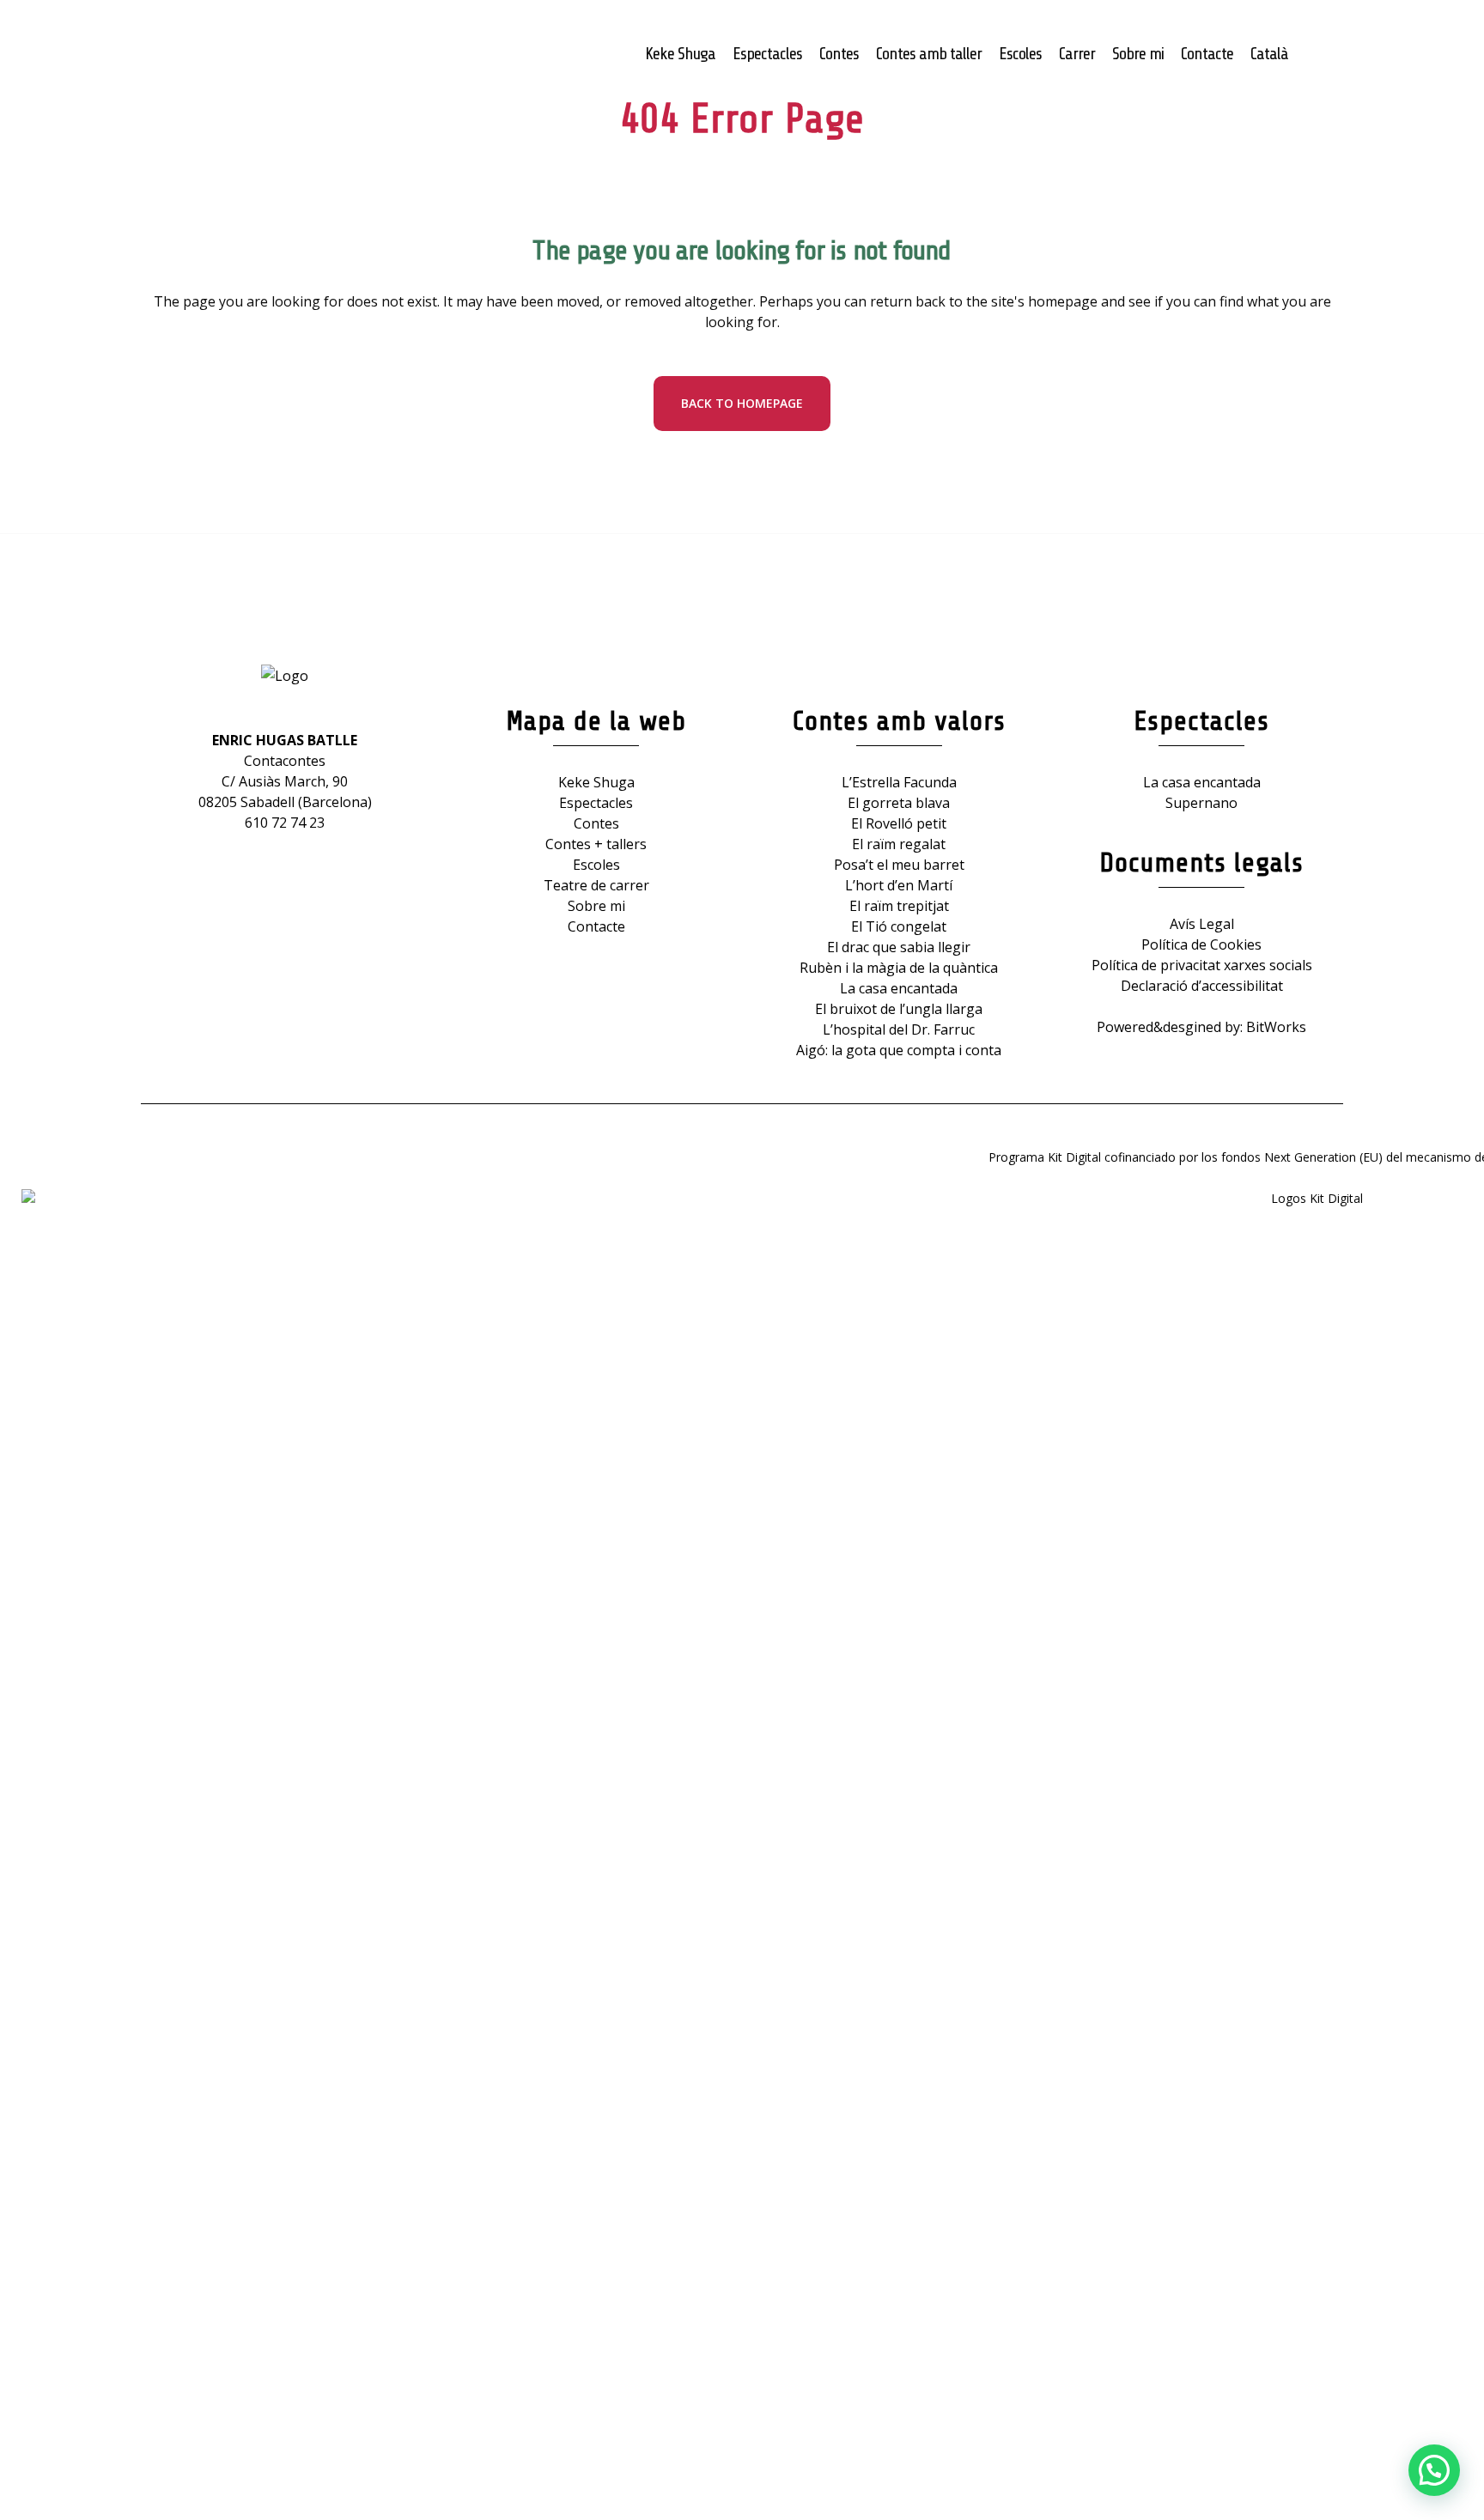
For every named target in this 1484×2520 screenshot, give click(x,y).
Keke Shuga (596, 782)
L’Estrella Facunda (899, 782)
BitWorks (1276, 1027)
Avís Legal (1202, 924)
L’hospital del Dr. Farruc (899, 1029)
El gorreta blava (899, 803)
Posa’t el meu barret (899, 865)
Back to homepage (742, 403)
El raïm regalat (899, 844)
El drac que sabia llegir (899, 947)
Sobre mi (596, 906)
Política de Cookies (1201, 944)
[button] (1434, 2470)
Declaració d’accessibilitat (1202, 986)
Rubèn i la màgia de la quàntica (899, 968)
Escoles (596, 865)
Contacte (596, 926)
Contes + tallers (596, 844)
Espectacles (596, 803)
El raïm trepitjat (899, 906)
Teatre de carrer (596, 885)
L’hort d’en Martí (899, 885)
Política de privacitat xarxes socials (1202, 965)
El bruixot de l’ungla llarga (899, 1009)
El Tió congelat (899, 926)
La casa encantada (899, 988)
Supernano (1201, 803)
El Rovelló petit (899, 823)
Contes (596, 823)
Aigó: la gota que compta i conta (899, 1050)
